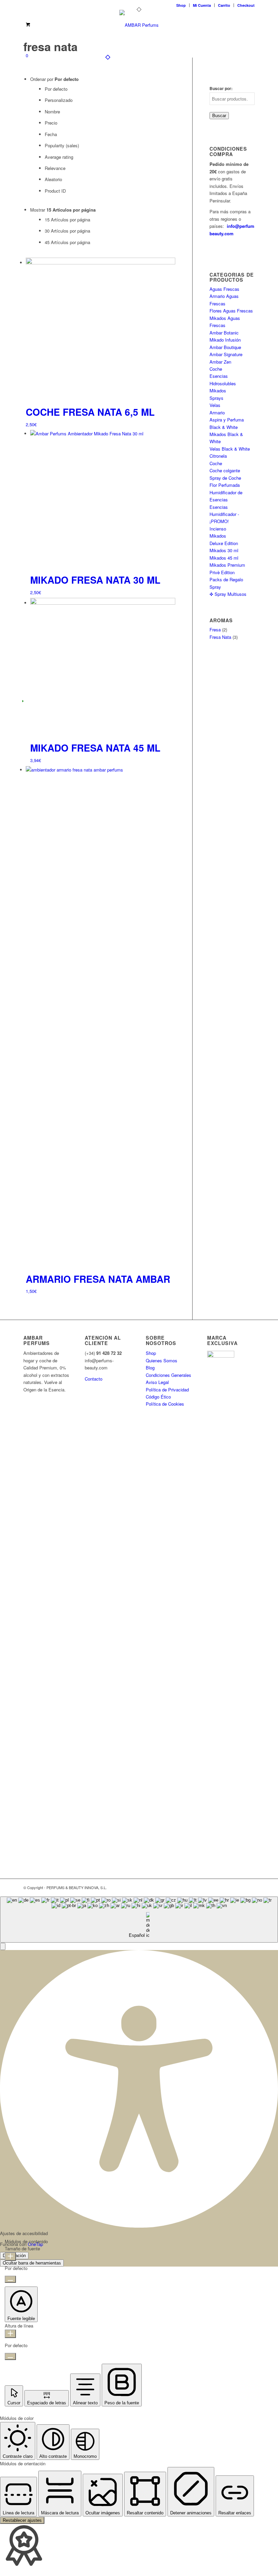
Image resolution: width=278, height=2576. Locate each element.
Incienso (218, 529)
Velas (215, 405)
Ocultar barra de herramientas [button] (32, 2263)
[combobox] (139, 1920)
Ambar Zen (220, 362)
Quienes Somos (162, 1360)
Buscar (219, 116)
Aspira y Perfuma (227, 420)
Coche (216, 369)
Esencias (219, 507)
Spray (215, 587)
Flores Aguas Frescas (231, 311)
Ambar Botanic (224, 333)
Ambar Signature (226, 354)
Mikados (218, 391)
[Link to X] (219, 1887)
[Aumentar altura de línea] (10, 2334)
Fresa (215, 630)
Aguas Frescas (224, 289)
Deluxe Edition (224, 543)
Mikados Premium (227, 565)
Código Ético (158, 1397)
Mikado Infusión (225, 340)
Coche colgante (225, 470)
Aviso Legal (157, 1382)
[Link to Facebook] (229, 1887)
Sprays (216, 398)
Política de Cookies (165, 1404)
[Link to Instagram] (250, 1887)
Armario (217, 413)
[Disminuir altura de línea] (10, 2356)
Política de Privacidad (167, 1390)
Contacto (94, 1379)
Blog (150, 1368)
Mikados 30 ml (224, 550)
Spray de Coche (225, 478)
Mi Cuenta (202, 5)
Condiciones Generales (168, 1375)
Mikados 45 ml (224, 558)
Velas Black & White (230, 449)
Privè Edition (222, 572)
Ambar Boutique (225, 347)
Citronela (218, 456)
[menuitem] (181, 5)
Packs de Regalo (226, 579)
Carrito (224, 5)
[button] (3, 1946)
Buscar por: (221, 89)
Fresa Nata (220, 637)
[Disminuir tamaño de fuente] (10, 2279)
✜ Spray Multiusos (228, 594)
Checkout (246, 5)
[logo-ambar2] (139, 25)
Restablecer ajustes (22, 2520)
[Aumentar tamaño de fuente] (10, 2257)
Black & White (224, 427)
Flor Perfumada (225, 485)
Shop (181, 5)
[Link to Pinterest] (239, 1887)
